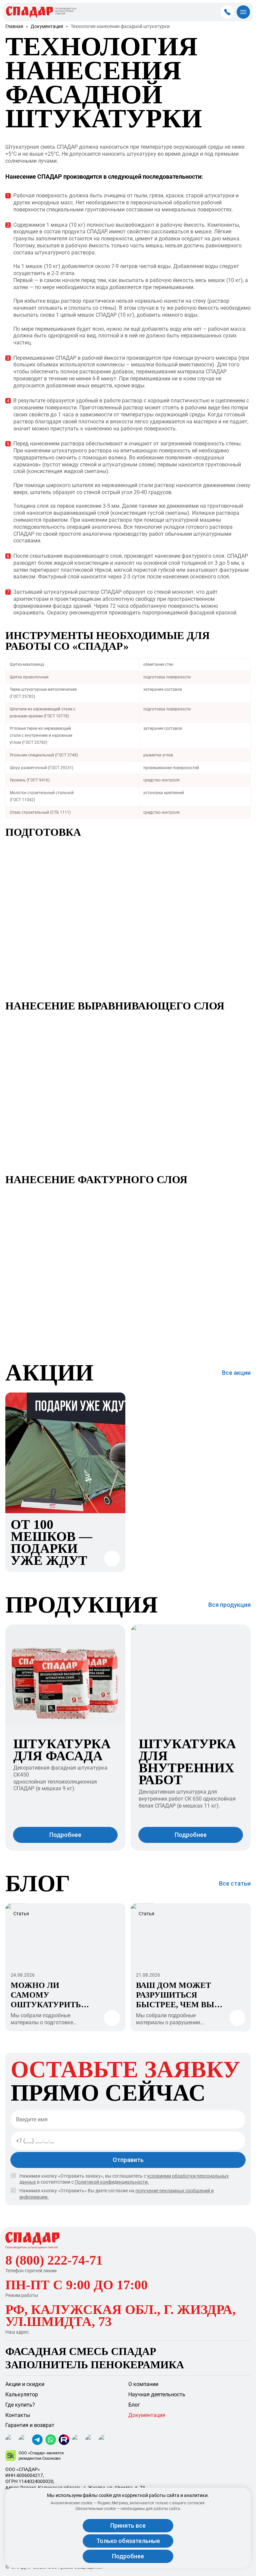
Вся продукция (229, 1605)
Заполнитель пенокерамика (95, 2365)
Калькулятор (22, 2394)
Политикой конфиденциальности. (112, 2182)
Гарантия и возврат (30, 2425)
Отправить (128, 2160)
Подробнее (128, 2556)
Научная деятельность (157, 2394)
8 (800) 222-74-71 (54, 2260)
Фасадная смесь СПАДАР (81, 2351)
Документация (47, 27)
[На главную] (32, 2240)
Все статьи (235, 1884)
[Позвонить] (227, 12)
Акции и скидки (25, 2384)
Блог (134, 2405)
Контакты (18, 2415)
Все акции (236, 1373)
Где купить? (20, 2405)
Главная (14, 27)
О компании (143, 2384)
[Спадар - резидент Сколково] (128, 2456)
